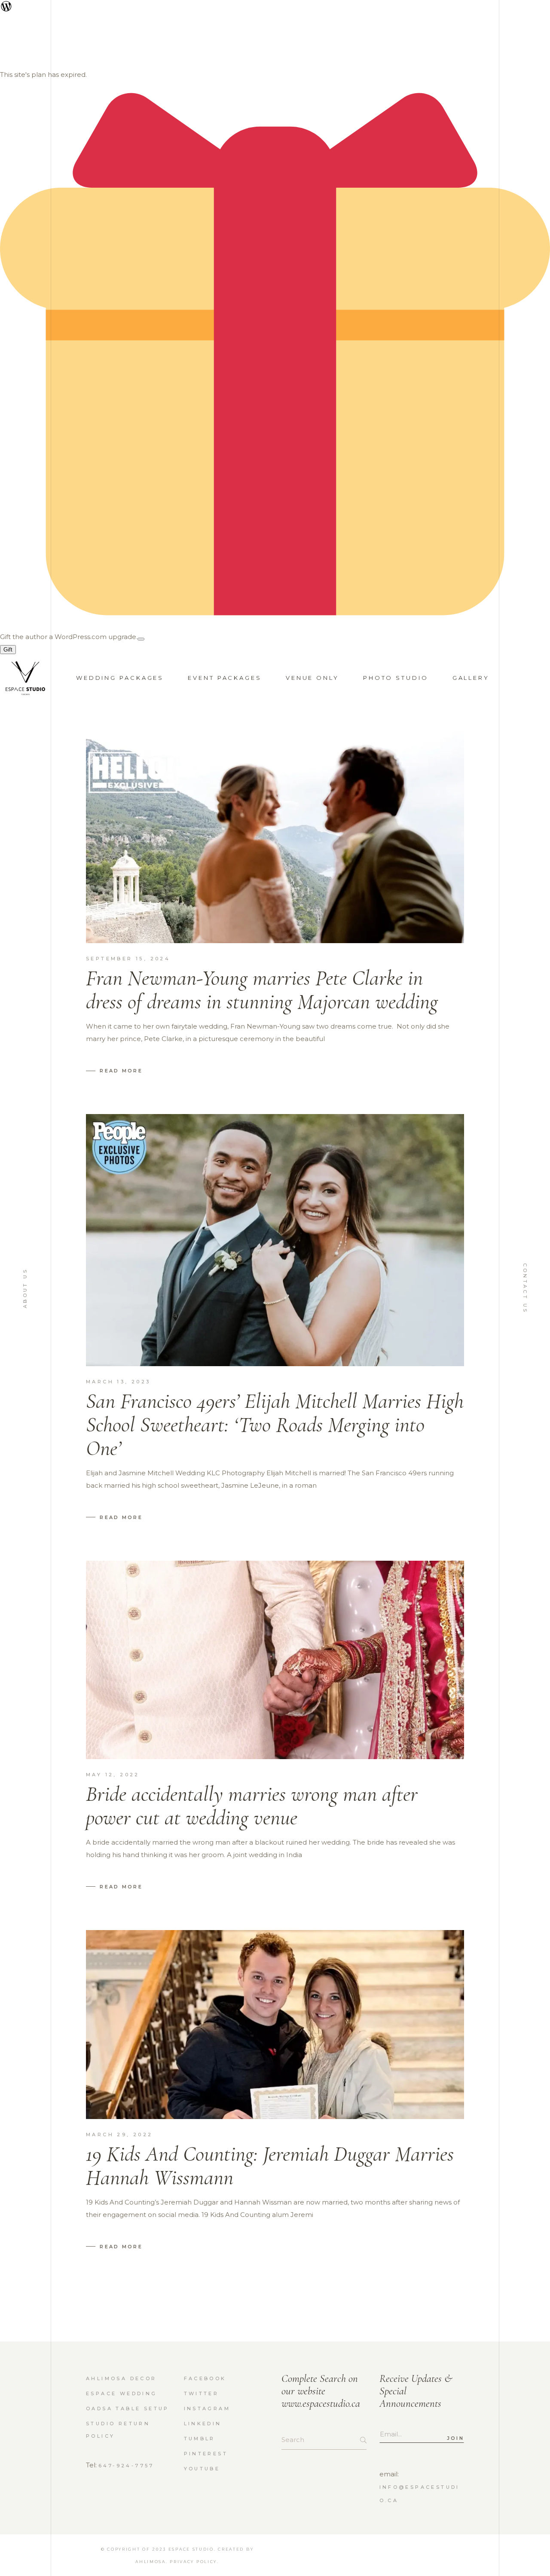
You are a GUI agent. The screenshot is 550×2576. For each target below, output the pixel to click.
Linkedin (203, 2424)
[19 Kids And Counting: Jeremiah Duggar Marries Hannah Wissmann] (275, 2025)
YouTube (202, 2469)
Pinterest (206, 2454)
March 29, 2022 (119, 2134)
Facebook (205, 2378)
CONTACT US (525, 1288)
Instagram (207, 2409)
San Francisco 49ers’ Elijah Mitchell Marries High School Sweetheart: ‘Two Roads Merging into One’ (275, 1425)
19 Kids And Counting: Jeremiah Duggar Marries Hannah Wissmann (270, 2166)
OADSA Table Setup (128, 2409)
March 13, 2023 (118, 1382)
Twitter (202, 2393)
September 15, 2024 (128, 959)
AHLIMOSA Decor (121, 2378)
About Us (25, 1288)
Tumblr (200, 2439)
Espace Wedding (122, 2393)
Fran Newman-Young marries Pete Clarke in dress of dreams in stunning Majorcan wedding (262, 990)
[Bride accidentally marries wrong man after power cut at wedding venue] (275, 1660)
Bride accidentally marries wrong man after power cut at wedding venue (252, 1806)
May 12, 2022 (113, 1775)
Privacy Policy (193, 2562)
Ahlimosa (151, 2562)
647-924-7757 (126, 2466)
